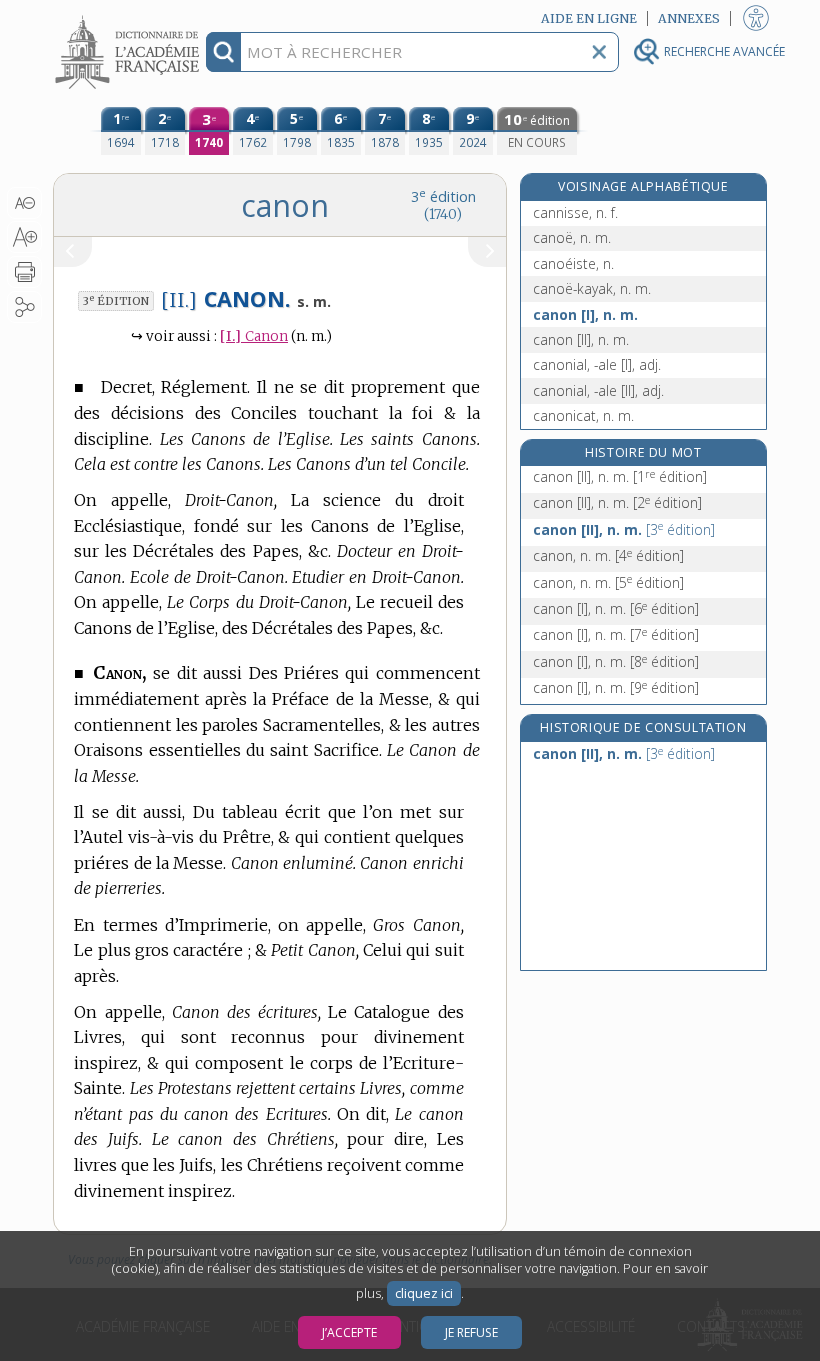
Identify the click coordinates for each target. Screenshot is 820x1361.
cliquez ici (424, 1293)
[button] (24, 203)
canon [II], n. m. (581, 339)
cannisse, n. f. (575, 212)
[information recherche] (223, 52)
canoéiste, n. (573, 263)
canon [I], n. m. (585, 314)
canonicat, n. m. (583, 415)
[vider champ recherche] (599, 52)
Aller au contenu (130, 17)
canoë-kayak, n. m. (592, 288)
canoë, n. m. (572, 237)
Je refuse (471, 1332)
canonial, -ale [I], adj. (597, 364)
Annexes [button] (689, 18)
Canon (254, 336)
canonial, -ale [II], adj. (598, 390)
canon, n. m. (608, 555)
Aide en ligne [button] (589, 18)
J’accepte (349, 1332)
